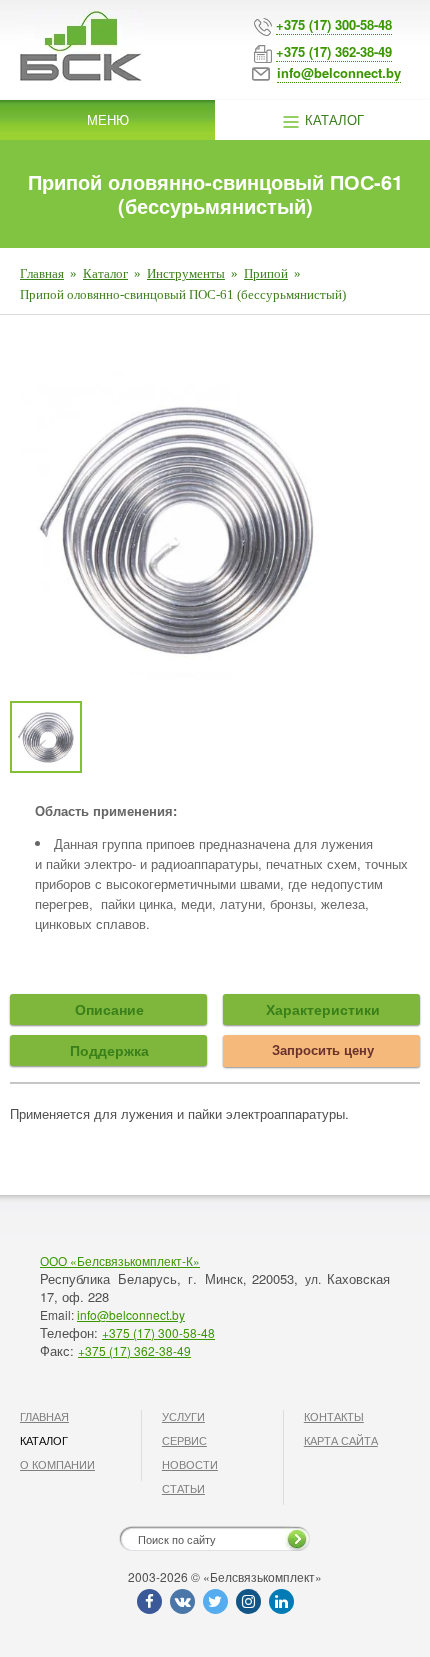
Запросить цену (323, 1049)
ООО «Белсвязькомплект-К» (120, 1260)
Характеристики (323, 1009)
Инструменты (186, 273)
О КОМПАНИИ (57, 1464)
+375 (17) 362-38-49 (134, 1350)
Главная (42, 273)
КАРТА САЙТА (341, 1440)
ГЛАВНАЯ (44, 1416)
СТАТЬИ (183, 1488)
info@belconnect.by (131, 1314)
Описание (109, 1009)
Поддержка (109, 1050)
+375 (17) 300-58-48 (158, 1332)
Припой (266, 273)
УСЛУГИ (183, 1416)
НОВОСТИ (190, 1464)
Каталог (332, 119)
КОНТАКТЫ (334, 1416)
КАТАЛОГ (44, 1440)
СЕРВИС (184, 1440)
